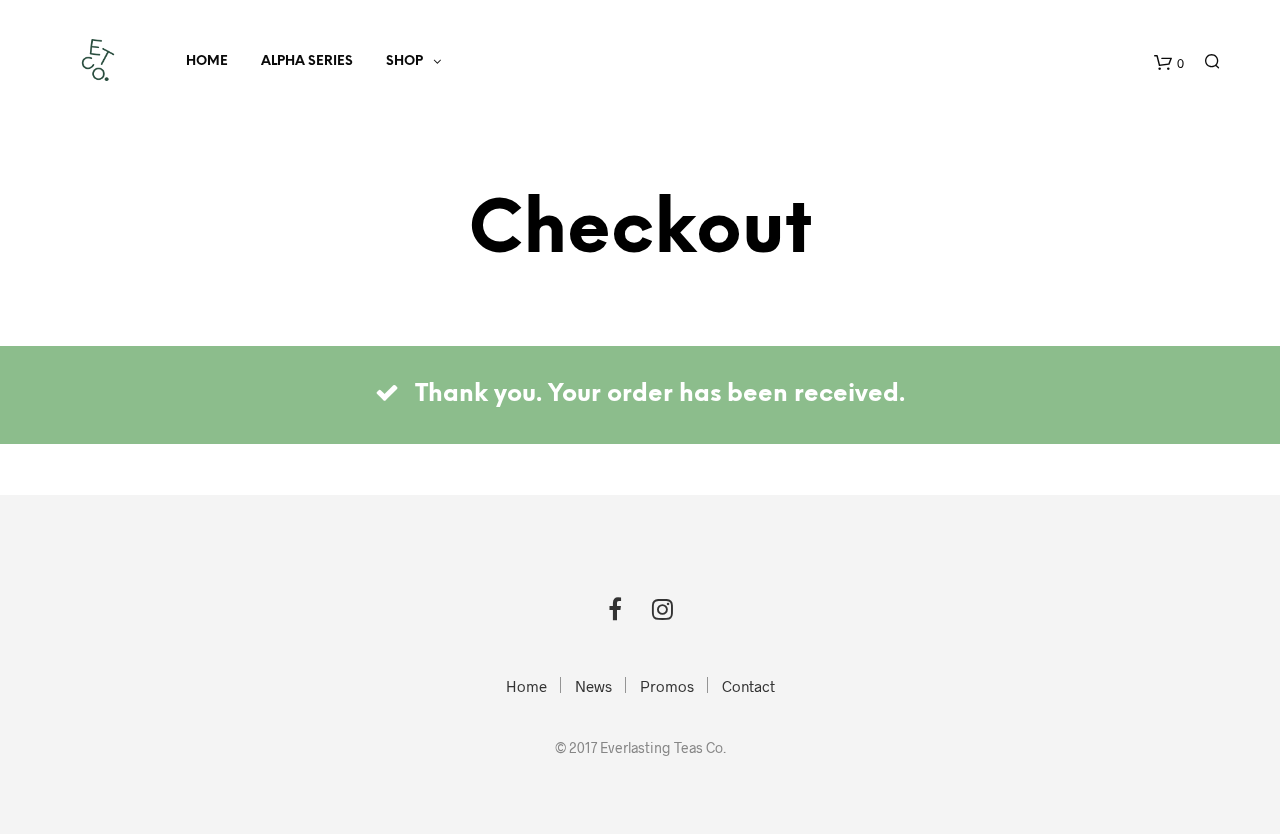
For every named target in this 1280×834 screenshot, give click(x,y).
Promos (667, 686)
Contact (748, 686)
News (593, 686)
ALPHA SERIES (307, 61)
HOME (207, 61)
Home (526, 686)
